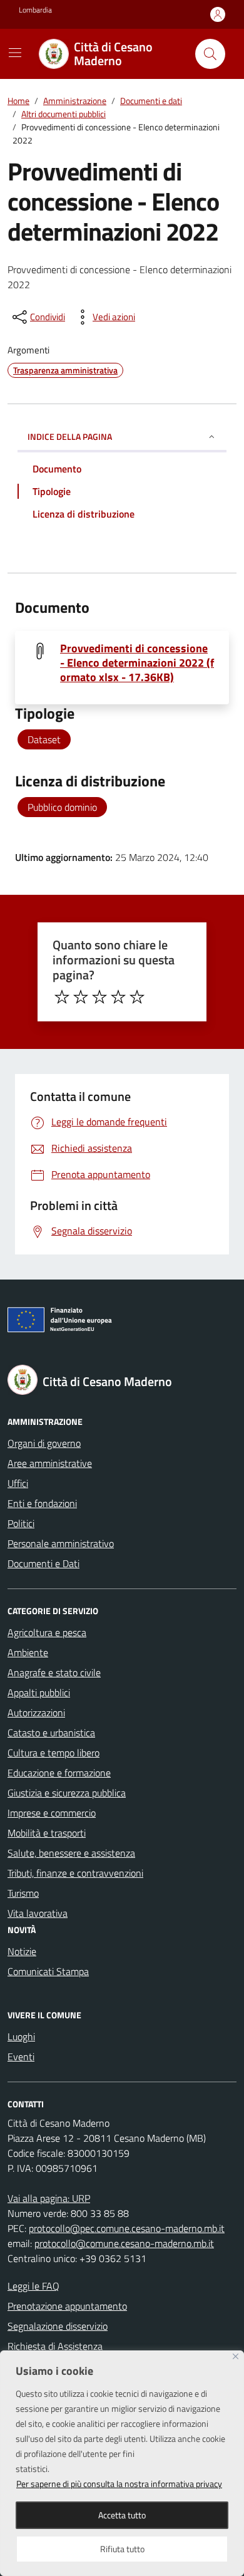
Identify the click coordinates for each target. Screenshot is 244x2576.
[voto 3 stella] (99, 997)
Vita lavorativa (38, 1913)
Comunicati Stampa (48, 1971)
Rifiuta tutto (122, 2549)
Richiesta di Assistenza (55, 2346)
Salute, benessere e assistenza (71, 1853)
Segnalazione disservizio (58, 2326)
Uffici (18, 1483)
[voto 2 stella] (81, 997)
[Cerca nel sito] (210, 54)
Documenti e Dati (43, 1563)
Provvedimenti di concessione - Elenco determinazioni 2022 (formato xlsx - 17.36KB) (137, 663)
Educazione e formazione (59, 1773)
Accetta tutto (122, 2515)
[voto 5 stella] (137, 997)
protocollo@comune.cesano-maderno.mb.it (124, 2243)
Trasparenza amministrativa (65, 370)
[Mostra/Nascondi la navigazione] (15, 53)
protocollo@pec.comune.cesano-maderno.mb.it (127, 2228)
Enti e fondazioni (42, 1503)
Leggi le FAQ (33, 2286)
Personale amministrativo (61, 1543)
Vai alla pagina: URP (49, 2198)
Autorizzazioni (36, 1713)
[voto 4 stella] (118, 997)
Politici (21, 1523)
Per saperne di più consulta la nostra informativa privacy (119, 2484)
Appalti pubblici (39, 1692)
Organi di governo (44, 1443)
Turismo (23, 1893)
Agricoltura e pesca (47, 1632)
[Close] (236, 2356)
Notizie (22, 1951)
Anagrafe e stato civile (54, 1672)
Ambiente (28, 1652)
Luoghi (21, 2036)
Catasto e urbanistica (51, 1733)
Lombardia (35, 10)
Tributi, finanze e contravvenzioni (75, 1873)
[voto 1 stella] (62, 997)
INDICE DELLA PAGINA (70, 436)
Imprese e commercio (52, 1813)
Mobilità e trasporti (47, 1833)
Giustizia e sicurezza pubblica (67, 1793)
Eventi (21, 2057)
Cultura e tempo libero (53, 1753)
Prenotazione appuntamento (67, 2306)
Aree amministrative (50, 1463)
